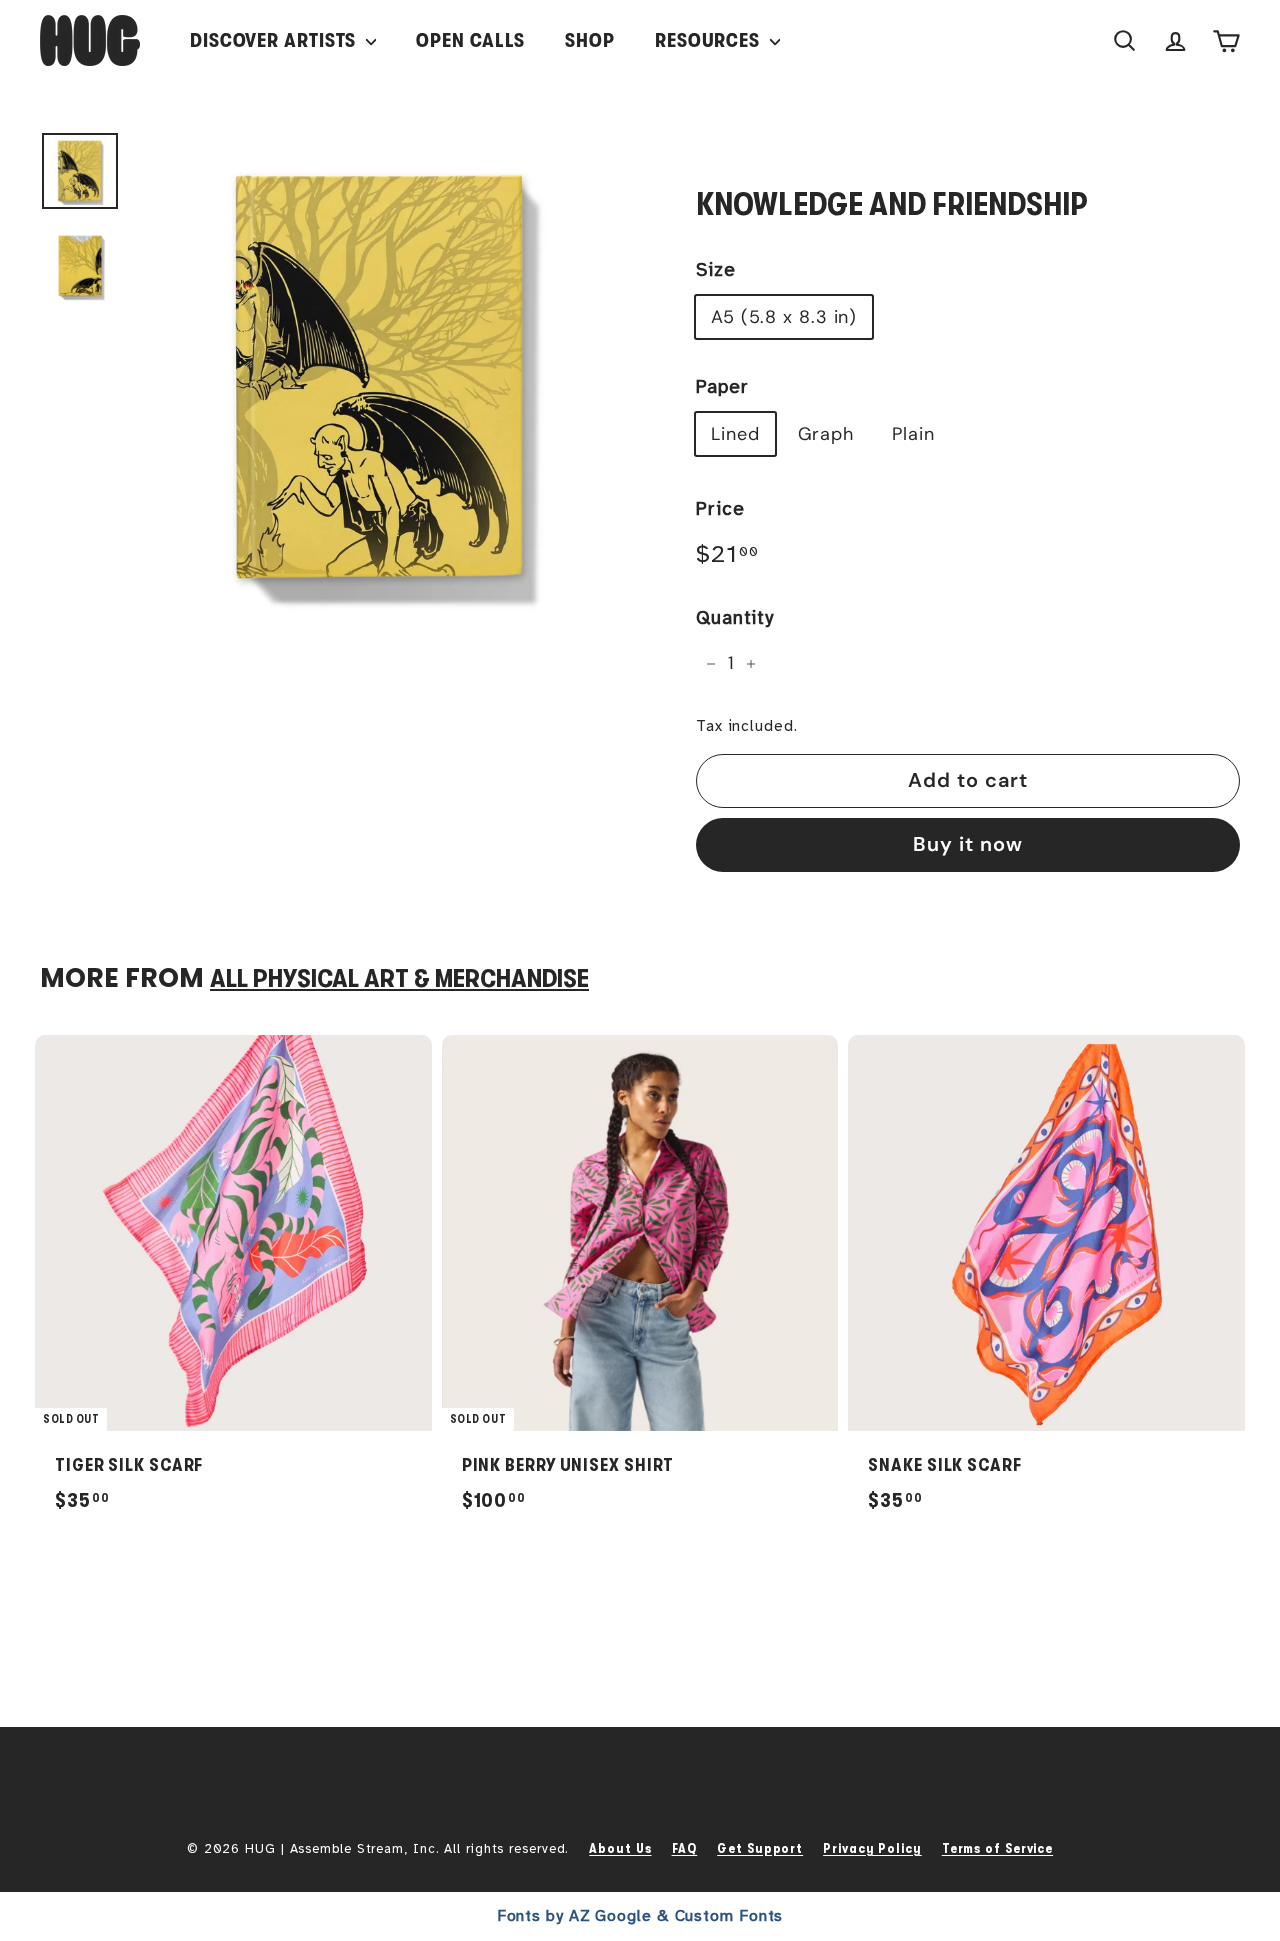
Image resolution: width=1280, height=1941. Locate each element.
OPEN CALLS (470, 40)
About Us (620, 1848)
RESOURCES (710, 40)
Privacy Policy (872, 1848)
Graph (826, 434)
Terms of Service (997, 1848)
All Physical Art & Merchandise (399, 978)
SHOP (590, 40)
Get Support (760, 1848)
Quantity (735, 618)
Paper (722, 387)
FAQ (685, 1848)
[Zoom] (382, 378)
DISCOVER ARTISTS (275, 40)
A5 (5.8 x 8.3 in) (784, 317)
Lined (735, 434)
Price (720, 509)
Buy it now (968, 844)
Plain (913, 434)
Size (716, 270)
